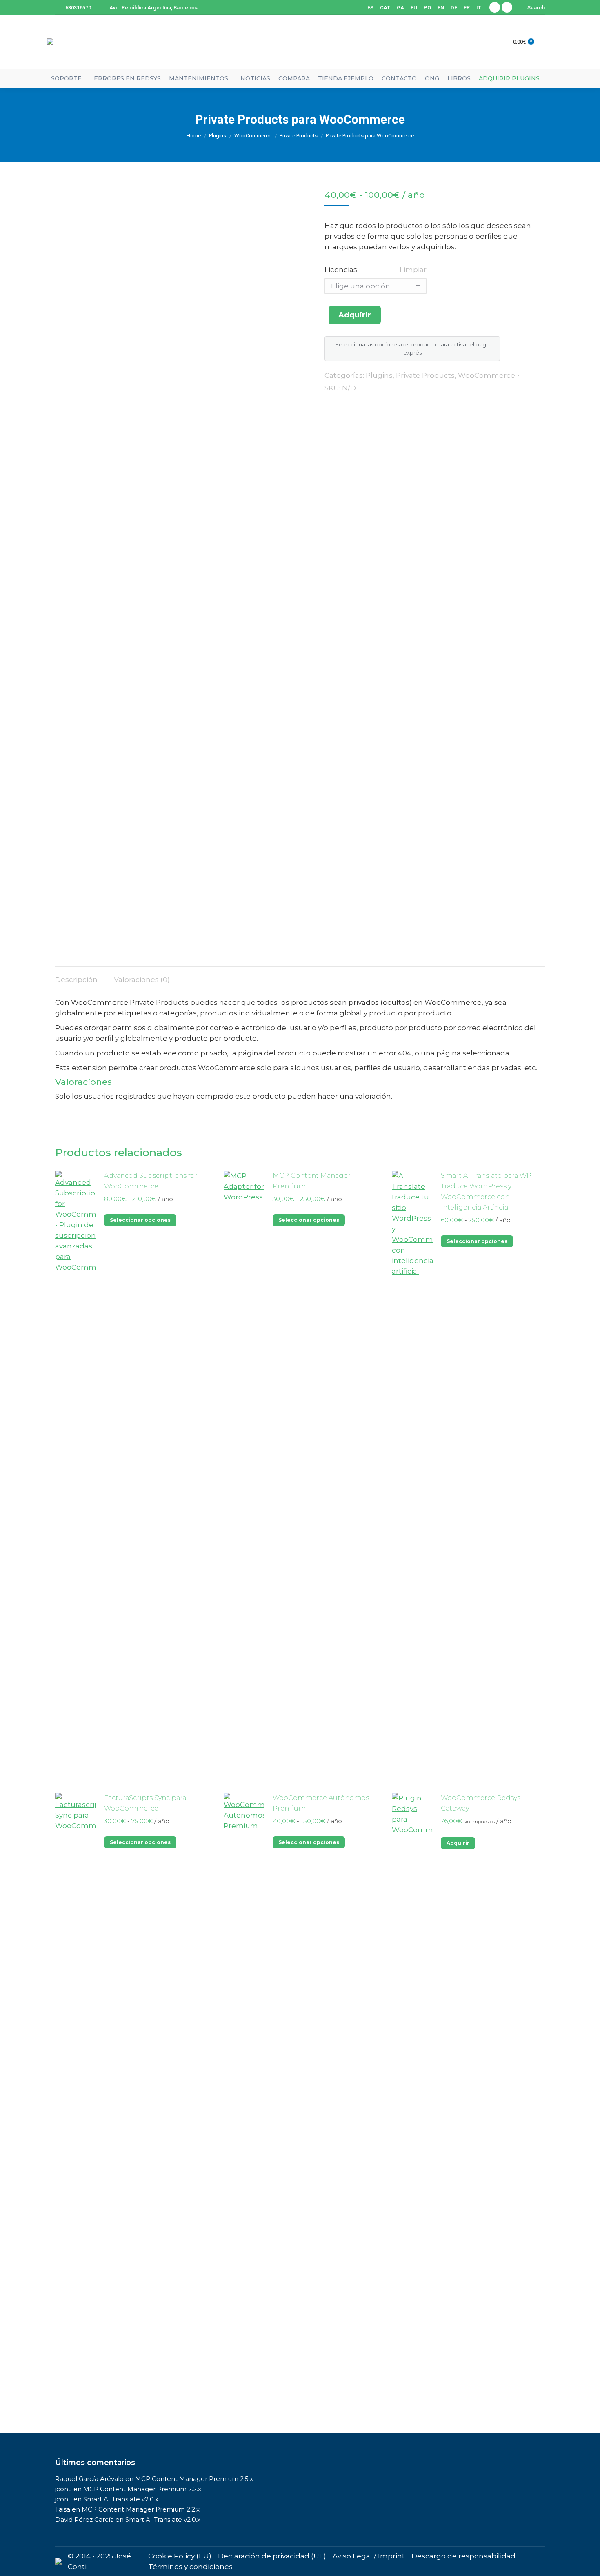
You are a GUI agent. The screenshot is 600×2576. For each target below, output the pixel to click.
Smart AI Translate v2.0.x (121, 2499)
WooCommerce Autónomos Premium (321, 1803)
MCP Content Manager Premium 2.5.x (194, 2479)
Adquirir (355, 315)
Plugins (379, 375)
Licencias (341, 270)
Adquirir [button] (458, 1843)
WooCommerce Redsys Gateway (481, 1803)
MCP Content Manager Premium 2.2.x (142, 2489)
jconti (63, 2489)
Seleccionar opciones (140, 1220)
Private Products (425, 375)
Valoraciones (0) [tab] (142, 980)
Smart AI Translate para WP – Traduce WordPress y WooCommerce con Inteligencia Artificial (489, 1192)
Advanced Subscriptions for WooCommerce (151, 1181)
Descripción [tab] (76, 980)
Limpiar (413, 270)
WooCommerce (487, 375)
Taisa (63, 2509)
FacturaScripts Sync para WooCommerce (145, 1803)
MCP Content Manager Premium (312, 1181)
